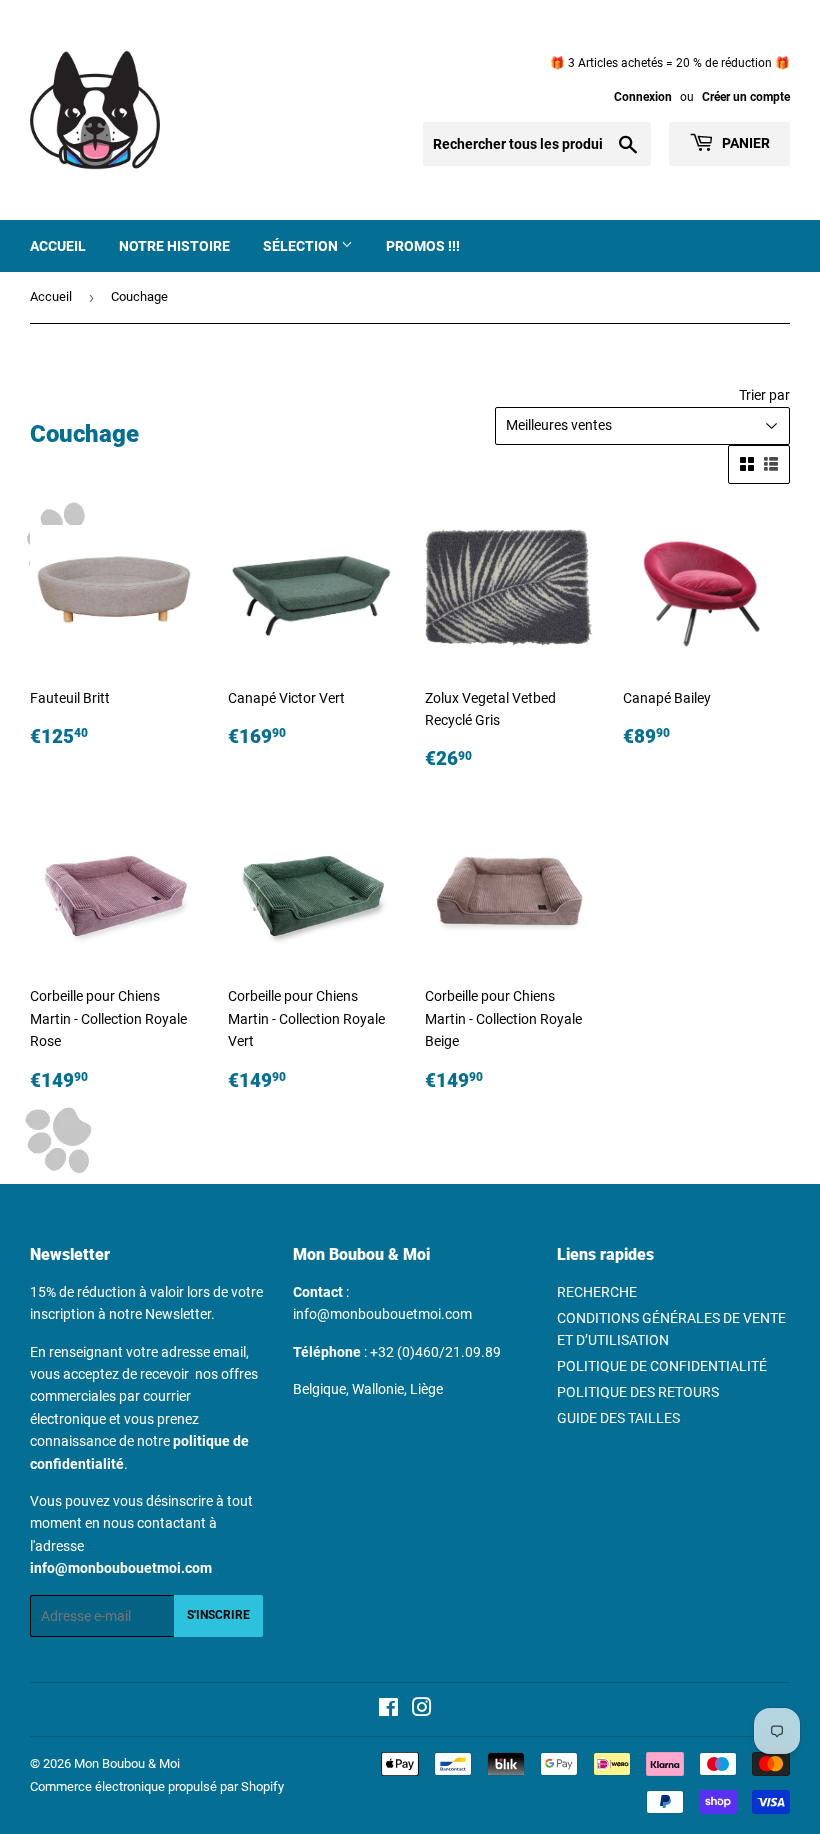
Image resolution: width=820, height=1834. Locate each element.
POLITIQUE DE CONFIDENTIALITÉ (662, 1366)
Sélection (302, 246)
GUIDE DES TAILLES (618, 1418)
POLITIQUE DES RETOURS (638, 1392)
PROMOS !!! (423, 246)
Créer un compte (746, 97)
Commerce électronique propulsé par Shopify (157, 1786)
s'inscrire (218, 1615)
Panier (744, 143)
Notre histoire (174, 246)
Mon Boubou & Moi (127, 1763)
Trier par (764, 395)
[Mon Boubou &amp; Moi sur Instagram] (422, 1710)
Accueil (58, 246)
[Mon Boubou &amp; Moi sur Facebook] (388, 1710)
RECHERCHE (597, 1292)
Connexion (643, 97)
